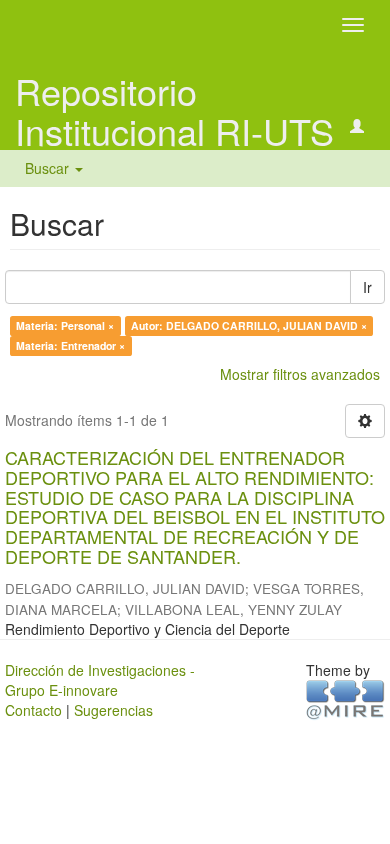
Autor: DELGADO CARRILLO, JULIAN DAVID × (249, 325)
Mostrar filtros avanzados (300, 374)
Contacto (33, 710)
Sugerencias (113, 710)
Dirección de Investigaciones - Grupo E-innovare (100, 680)
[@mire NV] (345, 698)
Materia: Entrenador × (70, 345)
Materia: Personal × (65, 325)
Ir (367, 287)
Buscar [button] (49, 168)
